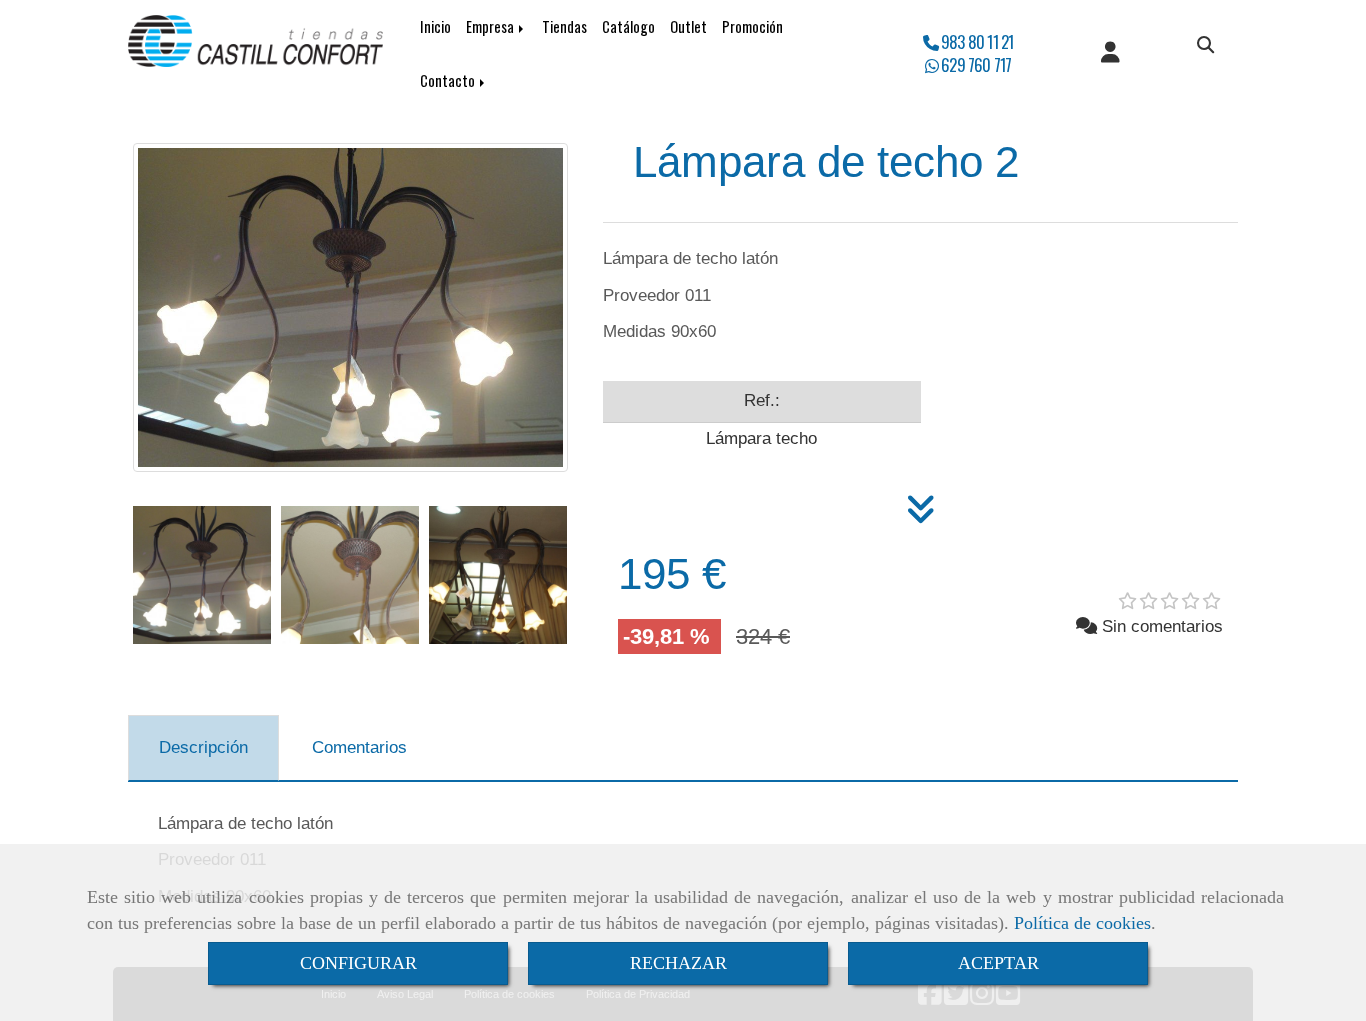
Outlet (688, 26)
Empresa (491, 26)
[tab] (203, 748)
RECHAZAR (678, 963)
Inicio (435, 26)
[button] (1110, 54)
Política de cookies (1082, 923)
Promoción (752, 26)
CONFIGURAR (358, 963)
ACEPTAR (998, 963)
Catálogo (628, 26)
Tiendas (564, 26)
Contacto (449, 80)
